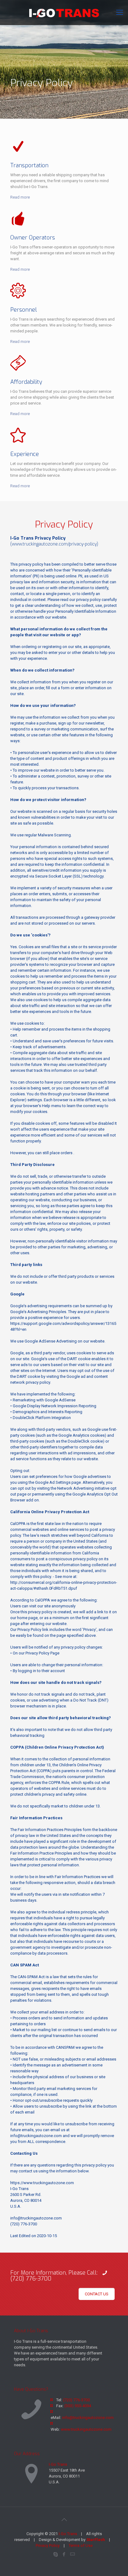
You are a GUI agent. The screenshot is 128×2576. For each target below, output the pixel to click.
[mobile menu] (120, 12)
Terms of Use (81, 2545)
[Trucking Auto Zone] (64, 12)
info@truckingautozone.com (36, 2136)
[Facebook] (64, 2554)
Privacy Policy (48, 2545)
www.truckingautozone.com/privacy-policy (54, 544)
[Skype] (56, 2554)
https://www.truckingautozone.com (42, 2183)
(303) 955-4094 (78, 2406)
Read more (20, 197)
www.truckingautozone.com (86, 2429)
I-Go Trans (58, 2464)
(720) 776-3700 (24, 2224)
